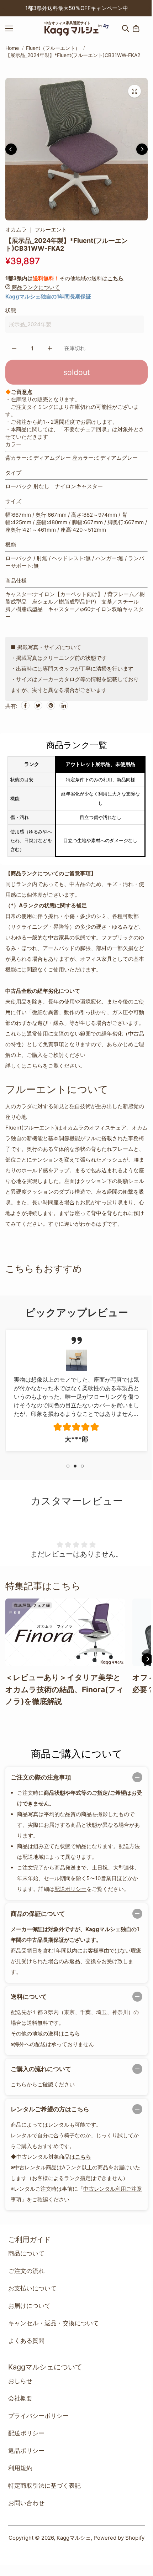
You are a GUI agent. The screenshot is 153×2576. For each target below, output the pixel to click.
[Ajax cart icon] (136, 28)
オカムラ (17, 230)
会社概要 (20, 2398)
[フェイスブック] (25, 705)
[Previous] (4, 8)
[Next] (149, 8)
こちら (115, 278)
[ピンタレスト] (51, 705)
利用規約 (20, 2468)
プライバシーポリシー (38, 2416)
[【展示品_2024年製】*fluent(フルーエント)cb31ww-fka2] (134, 91)
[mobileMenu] (16, 28)
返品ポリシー (26, 2451)
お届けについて (29, 2306)
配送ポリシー (70, 1889)
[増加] (50, 348)
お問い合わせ (26, 2503)
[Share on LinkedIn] (64, 705)
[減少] (14, 348)
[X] (38, 705)
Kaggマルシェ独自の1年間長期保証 (48, 296)
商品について (26, 2253)
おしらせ (20, 2381)
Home (12, 48)
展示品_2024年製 (30, 324)
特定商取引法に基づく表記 (44, 2486)
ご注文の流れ (26, 2271)
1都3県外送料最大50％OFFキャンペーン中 (77, 8)
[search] (126, 28)
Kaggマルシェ (74, 2538)
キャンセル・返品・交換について (54, 2323)
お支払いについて (32, 2288)
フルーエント (51, 230)
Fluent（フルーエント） (53, 48)
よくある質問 (26, 2341)
